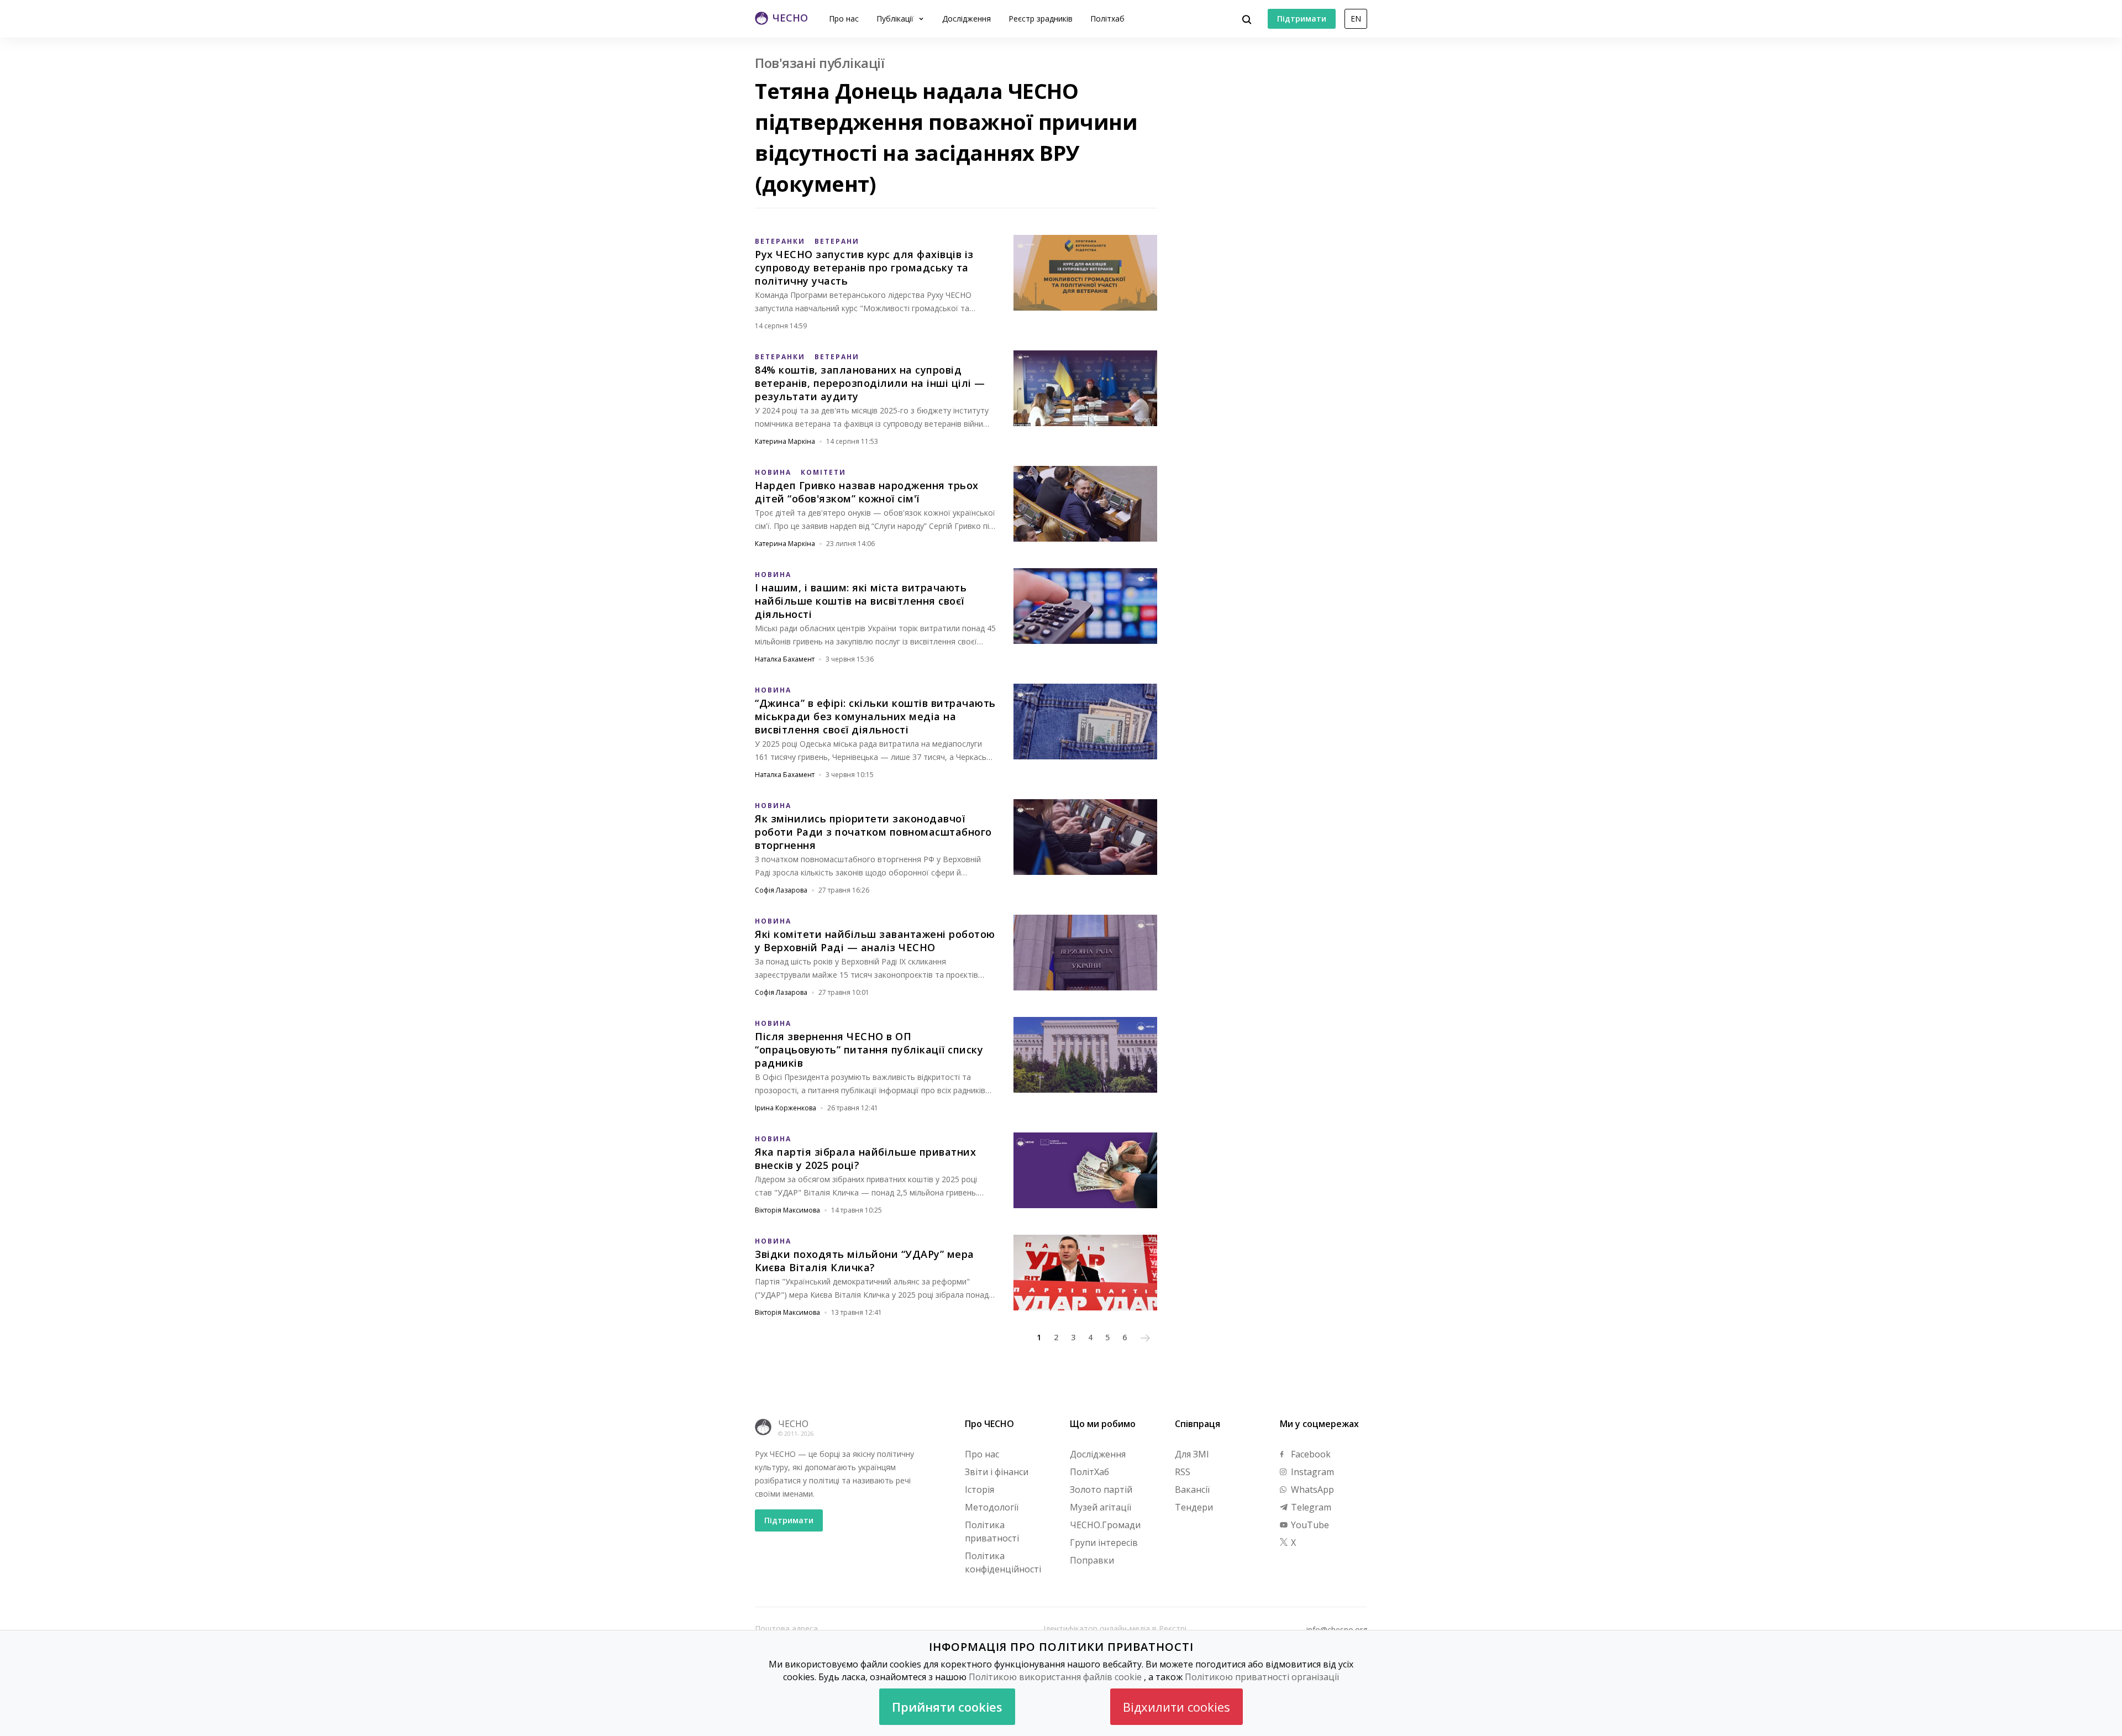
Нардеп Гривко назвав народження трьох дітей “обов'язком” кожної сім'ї (867, 492)
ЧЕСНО (793, 1424)
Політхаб (1107, 19)
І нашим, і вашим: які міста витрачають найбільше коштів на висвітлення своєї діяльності (861, 601)
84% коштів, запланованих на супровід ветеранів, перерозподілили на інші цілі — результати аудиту (870, 383)
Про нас (844, 19)
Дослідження (967, 19)
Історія (979, 1490)
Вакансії (1192, 1490)
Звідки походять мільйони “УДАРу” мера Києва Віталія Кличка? (865, 1261)
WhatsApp (1311, 1490)
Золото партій (1101, 1490)
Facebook (1310, 1454)
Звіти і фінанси (997, 1472)
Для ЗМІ (1192, 1454)
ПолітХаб (1089, 1472)
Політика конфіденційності (1003, 1562)
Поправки (1092, 1560)
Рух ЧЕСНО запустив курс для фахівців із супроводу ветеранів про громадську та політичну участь (864, 268)
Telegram (1310, 1507)
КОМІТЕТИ (823, 472)
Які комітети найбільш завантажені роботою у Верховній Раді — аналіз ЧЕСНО (875, 941)
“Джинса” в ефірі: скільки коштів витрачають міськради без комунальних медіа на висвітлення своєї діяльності (875, 716)
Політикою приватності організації (1262, 1677)
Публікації (896, 19)
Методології (992, 1507)
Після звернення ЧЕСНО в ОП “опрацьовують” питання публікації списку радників (869, 1050)
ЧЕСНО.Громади (1105, 1525)
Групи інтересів (1104, 1543)
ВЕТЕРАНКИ (780, 241)
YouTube (1309, 1525)
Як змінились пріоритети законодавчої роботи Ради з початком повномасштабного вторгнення (873, 832)
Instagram (1311, 1472)
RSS (1183, 1472)
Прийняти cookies (947, 1707)
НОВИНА (773, 472)
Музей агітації (1101, 1507)
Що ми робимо (1103, 1424)
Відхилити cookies (1176, 1707)
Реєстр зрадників (1041, 19)
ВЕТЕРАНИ (837, 241)
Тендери (1194, 1507)
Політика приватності (992, 1532)
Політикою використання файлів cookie (1055, 1677)
